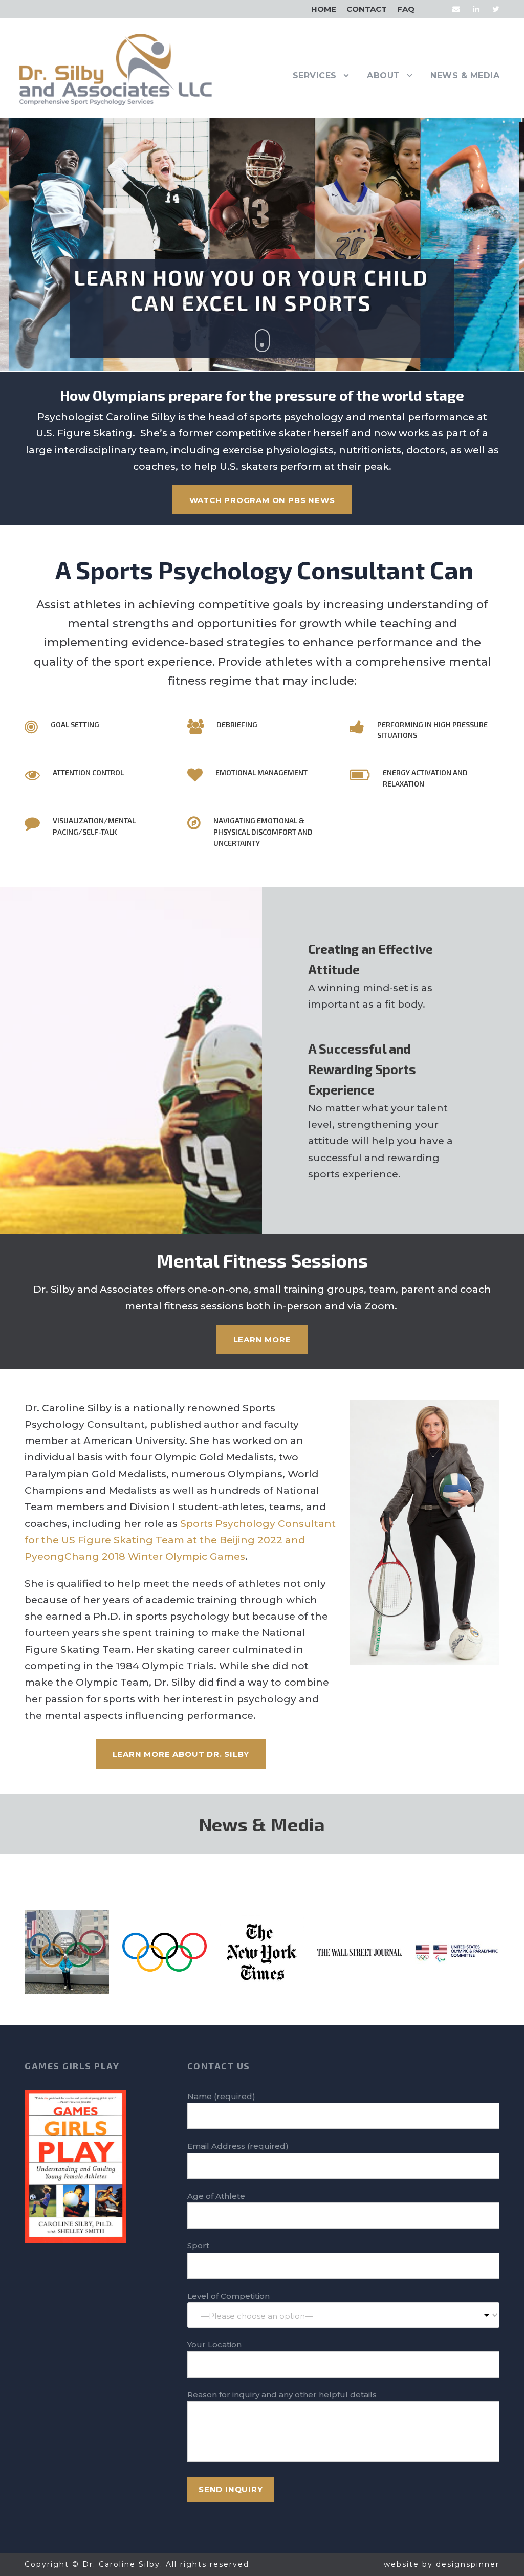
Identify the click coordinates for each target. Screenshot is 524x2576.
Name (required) (221, 2096)
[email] (456, 9)
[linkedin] (476, 9)
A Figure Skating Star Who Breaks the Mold (262, 1938)
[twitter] (496, 9)
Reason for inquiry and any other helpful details (282, 2395)
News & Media (465, 75)
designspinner (468, 2564)
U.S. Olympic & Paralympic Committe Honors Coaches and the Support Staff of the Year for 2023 (457, 1938)
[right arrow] (269, 1872)
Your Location (214, 2344)
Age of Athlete (216, 2196)
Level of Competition (228, 2296)
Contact (367, 9)
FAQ (406, 9)
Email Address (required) (238, 2146)
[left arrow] (255, 1872)
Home (324, 9)
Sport (198, 2246)
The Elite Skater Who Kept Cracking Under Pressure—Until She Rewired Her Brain (360, 1938)
